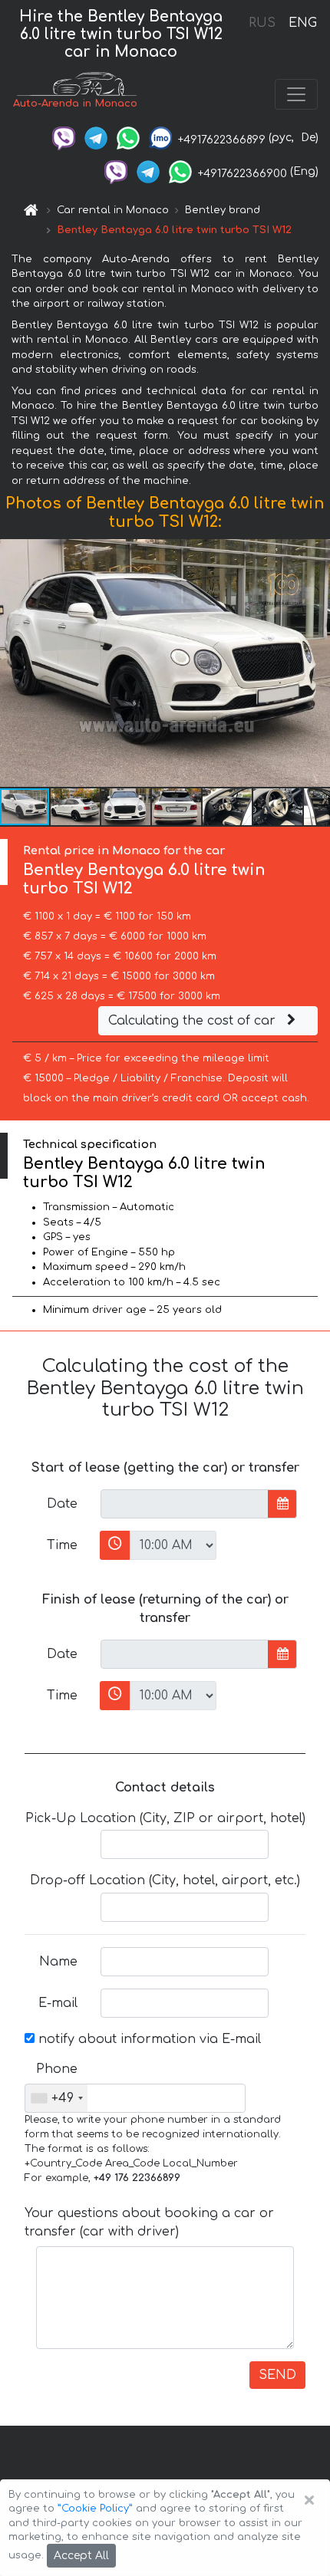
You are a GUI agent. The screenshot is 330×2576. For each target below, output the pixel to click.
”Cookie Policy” (95, 2509)
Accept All (81, 2556)
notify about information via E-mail (148, 2039)
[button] (76, 807)
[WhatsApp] (128, 138)
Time (62, 1545)
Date (62, 1504)
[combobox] (56, 2098)
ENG (302, 23)
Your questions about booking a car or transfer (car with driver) (149, 2222)
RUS (262, 23)
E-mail (58, 2003)
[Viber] (64, 138)
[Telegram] (96, 138)
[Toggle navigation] (296, 94)
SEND (277, 2375)
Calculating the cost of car (194, 1021)
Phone (57, 2069)
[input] (185, 1504)
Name (58, 1962)
